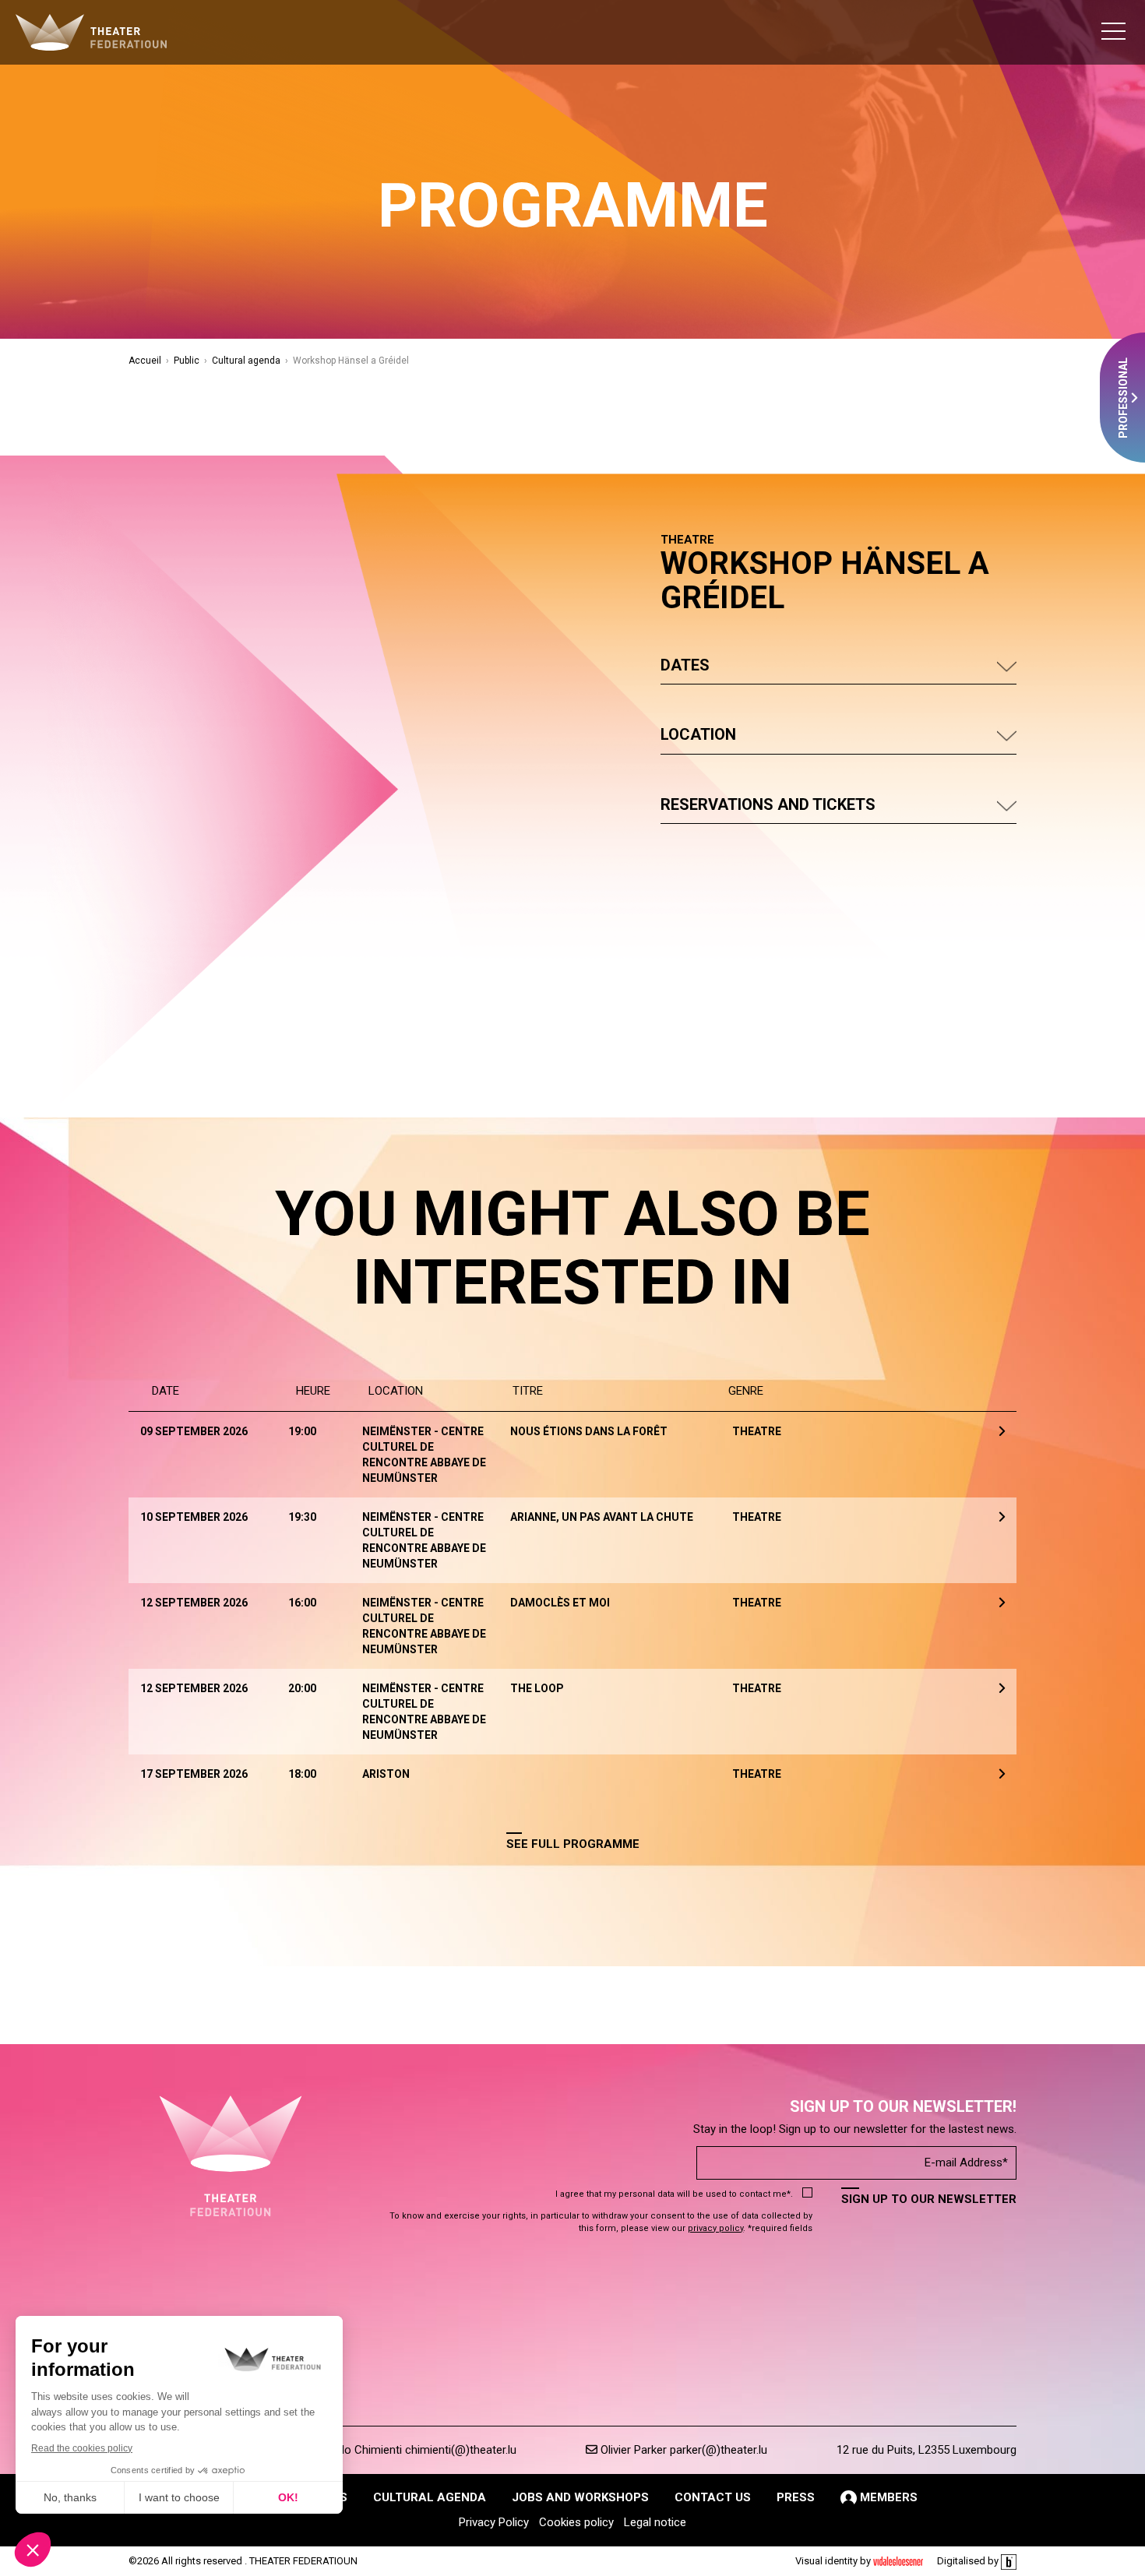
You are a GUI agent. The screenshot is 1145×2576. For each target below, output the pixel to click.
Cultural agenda (246, 361)
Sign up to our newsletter (929, 2199)
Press (796, 2497)
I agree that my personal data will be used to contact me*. (674, 2194)
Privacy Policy (494, 2522)
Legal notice (655, 2522)
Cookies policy (576, 2522)
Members (887, 2497)
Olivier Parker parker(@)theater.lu (682, 2450)
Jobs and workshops (580, 2497)
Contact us (713, 2497)
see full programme (573, 1844)
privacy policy (715, 2228)
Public (187, 361)
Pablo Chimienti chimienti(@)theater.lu (418, 2450)
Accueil (145, 361)
